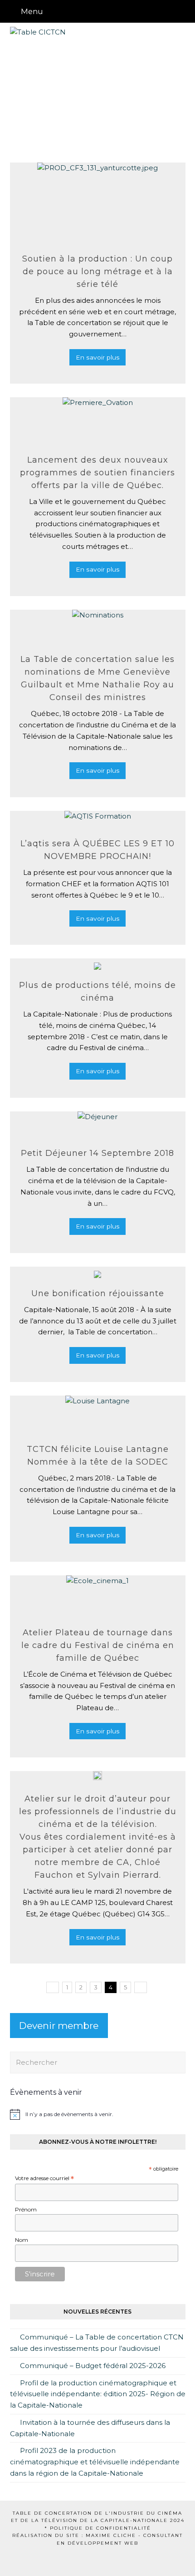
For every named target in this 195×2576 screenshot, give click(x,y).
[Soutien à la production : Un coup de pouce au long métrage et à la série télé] (97, 203)
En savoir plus (98, 357)
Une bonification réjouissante (98, 1293)
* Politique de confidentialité (98, 2528)
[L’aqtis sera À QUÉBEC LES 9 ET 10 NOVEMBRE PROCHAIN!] (98, 820)
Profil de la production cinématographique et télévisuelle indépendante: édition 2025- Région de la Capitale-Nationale (98, 2394)
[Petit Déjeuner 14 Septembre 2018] (97, 1125)
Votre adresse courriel (44, 2179)
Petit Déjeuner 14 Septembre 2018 (97, 1153)
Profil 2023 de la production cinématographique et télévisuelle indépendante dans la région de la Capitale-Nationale (95, 2462)
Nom (22, 2240)
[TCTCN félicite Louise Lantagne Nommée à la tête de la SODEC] (97, 1415)
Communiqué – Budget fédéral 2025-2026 (93, 2366)
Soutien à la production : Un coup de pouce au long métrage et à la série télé (97, 271)
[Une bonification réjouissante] (97, 1272)
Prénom (26, 2209)
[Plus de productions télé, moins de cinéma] (97, 964)
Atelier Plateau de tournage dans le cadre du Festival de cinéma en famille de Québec (98, 1645)
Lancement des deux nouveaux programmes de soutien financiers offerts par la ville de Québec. (97, 473)
